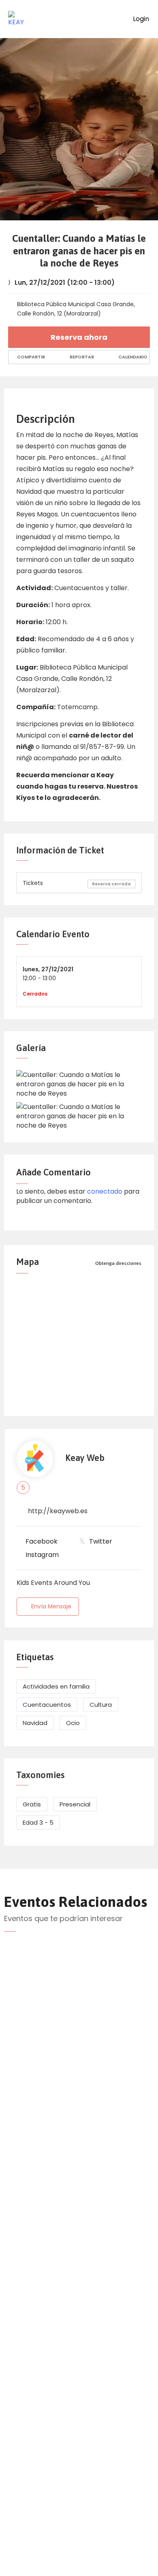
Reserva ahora (79, 337)
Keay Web (85, 1458)
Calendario (132, 357)
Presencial (75, 1804)
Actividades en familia (56, 1686)
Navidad (35, 1723)
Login (140, 19)
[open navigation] (113, 19)
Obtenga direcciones (118, 1263)
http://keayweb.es (58, 1511)
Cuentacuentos (47, 1705)
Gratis (32, 1804)
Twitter (101, 1541)
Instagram (42, 1555)
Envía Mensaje (51, 1606)
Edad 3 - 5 (38, 1822)
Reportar (81, 357)
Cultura (101, 1705)
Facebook (42, 1541)
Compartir (30, 357)
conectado (105, 1191)
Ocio (73, 1723)
